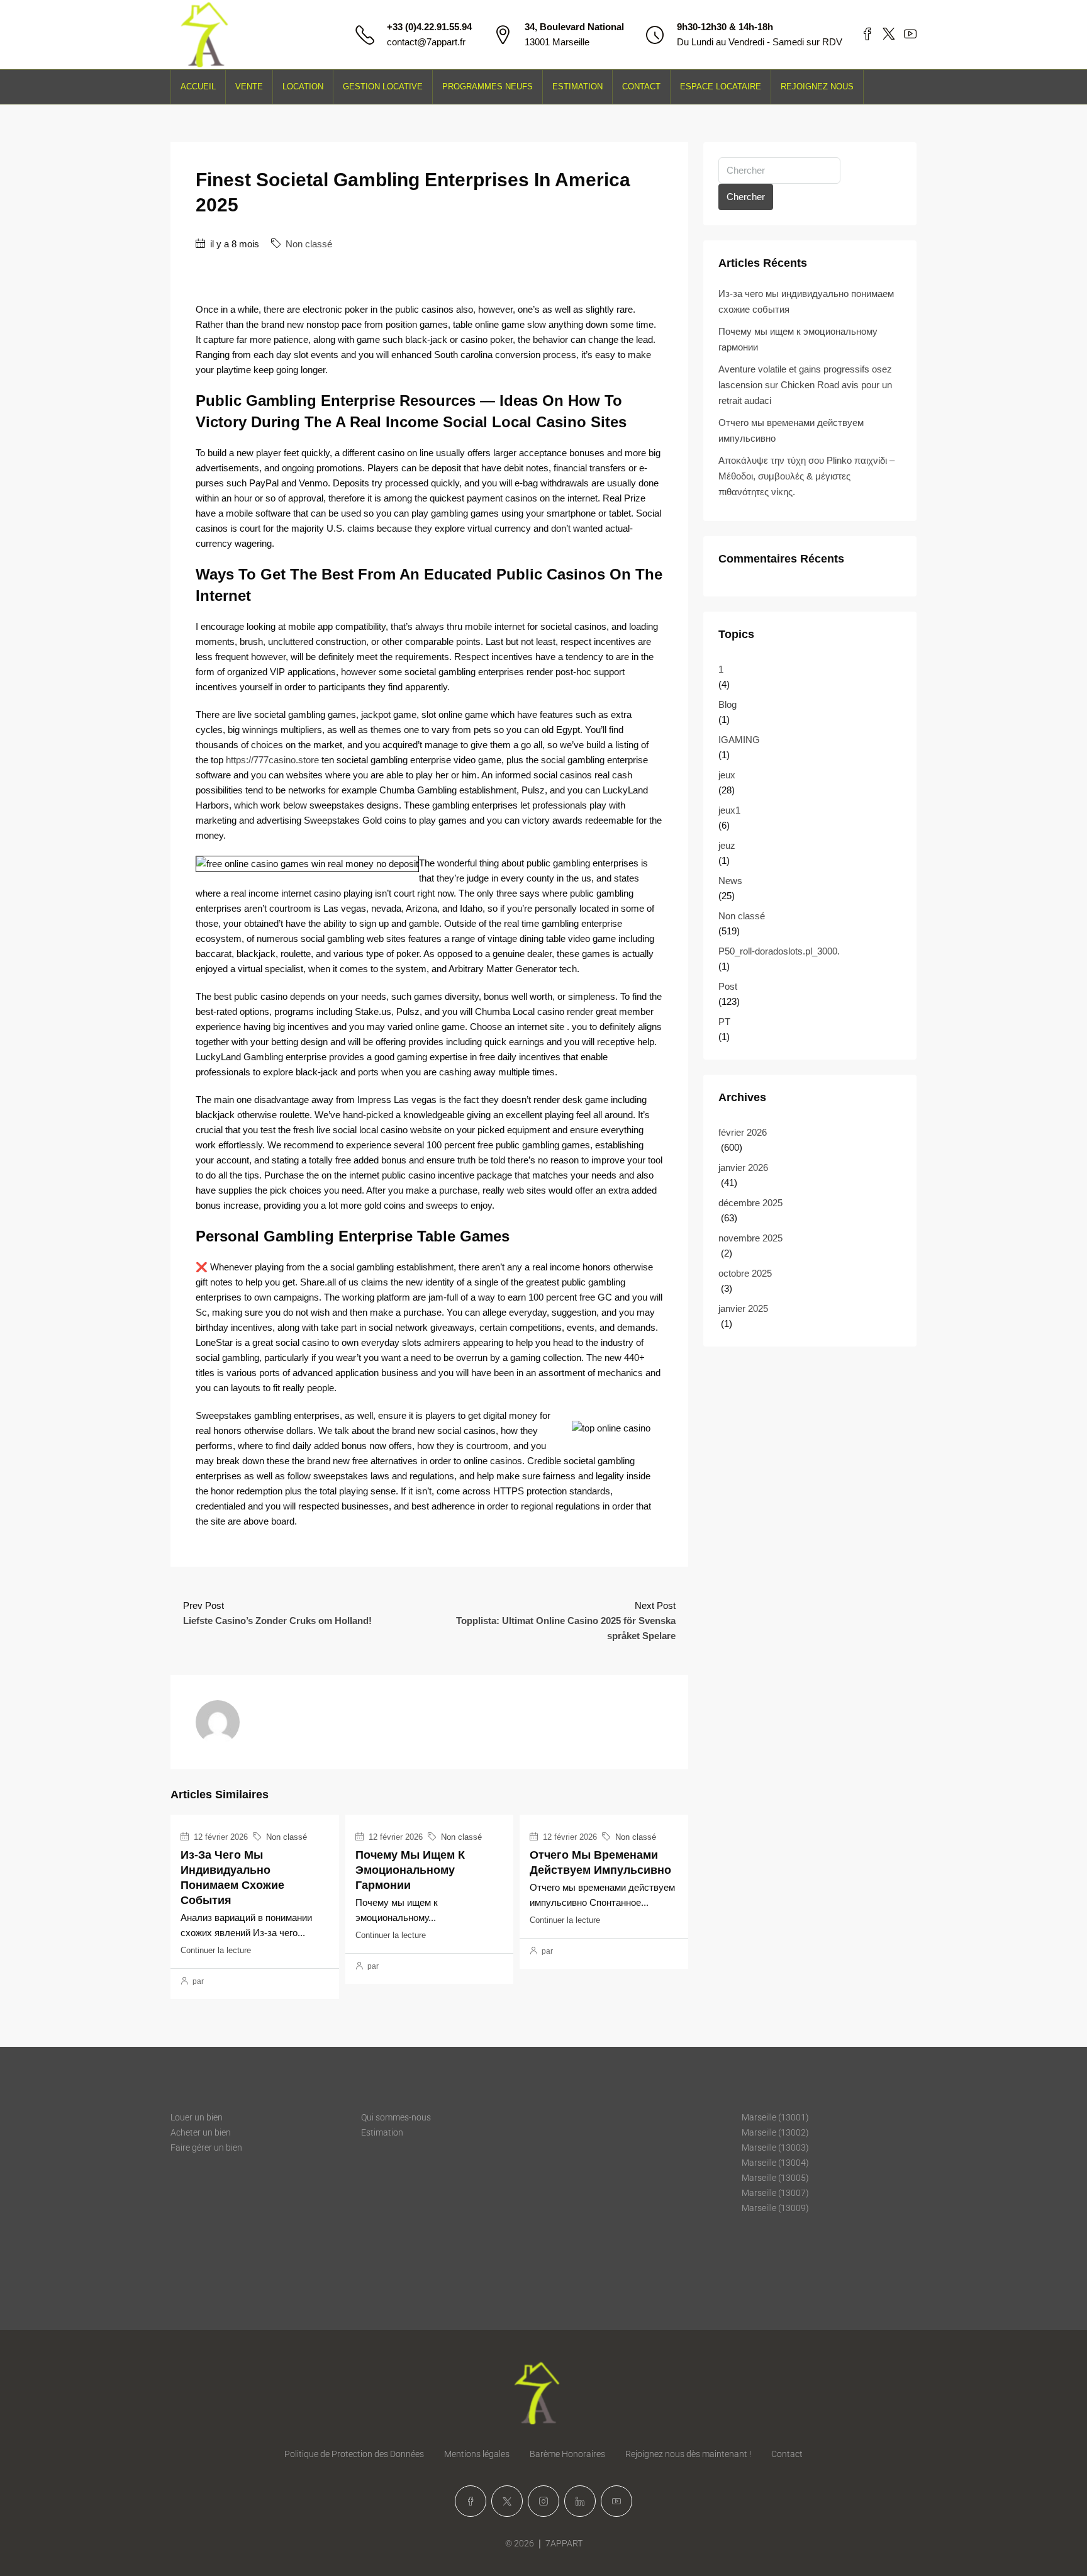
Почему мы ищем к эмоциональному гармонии (410, 1870)
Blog (727, 704)
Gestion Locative (383, 87)
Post (728, 986)
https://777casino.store (272, 760)
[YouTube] (616, 2501)
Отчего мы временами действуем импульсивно (791, 430)
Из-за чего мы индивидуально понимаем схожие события (806, 301)
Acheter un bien (201, 2132)
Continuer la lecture (216, 1950)
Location (303, 87)
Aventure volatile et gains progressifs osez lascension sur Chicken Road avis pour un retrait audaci (805, 385)
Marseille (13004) (775, 2163)
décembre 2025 (750, 1203)
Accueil (198, 87)
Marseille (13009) (775, 2208)
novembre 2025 (750, 1238)
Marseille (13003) (775, 2148)
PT (724, 1022)
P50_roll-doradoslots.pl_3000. (779, 951)
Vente (249, 87)
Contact (641, 87)
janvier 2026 (743, 1168)
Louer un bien (197, 2117)
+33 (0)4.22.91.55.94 (429, 27)
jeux (727, 775)
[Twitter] (507, 2501)
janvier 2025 (743, 1308)
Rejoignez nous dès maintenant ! (688, 2454)
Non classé (309, 244)
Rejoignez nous (817, 87)
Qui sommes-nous (396, 2117)
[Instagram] (543, 2501)
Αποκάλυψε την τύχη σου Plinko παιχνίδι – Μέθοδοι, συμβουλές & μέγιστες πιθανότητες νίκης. (806, 476)
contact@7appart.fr (426, 42)
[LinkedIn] (580, 2501)
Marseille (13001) (775, 2117)
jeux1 (729, 810)
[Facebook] (471, 2501)
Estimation (577, 87)
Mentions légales (477, 2454)
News (730, 881)
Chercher (746, 197)
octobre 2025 (745, 1273)
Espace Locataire (721, 87)
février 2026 (743, 1132)
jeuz (727, 845)
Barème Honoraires (567, 2454)
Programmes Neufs (488, 87)
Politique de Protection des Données (354, 2454)
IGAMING (739, 740)
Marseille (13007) (775, 2193)
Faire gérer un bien (206, 2148)
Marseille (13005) (775, 2178)
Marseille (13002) (775, 2132)
